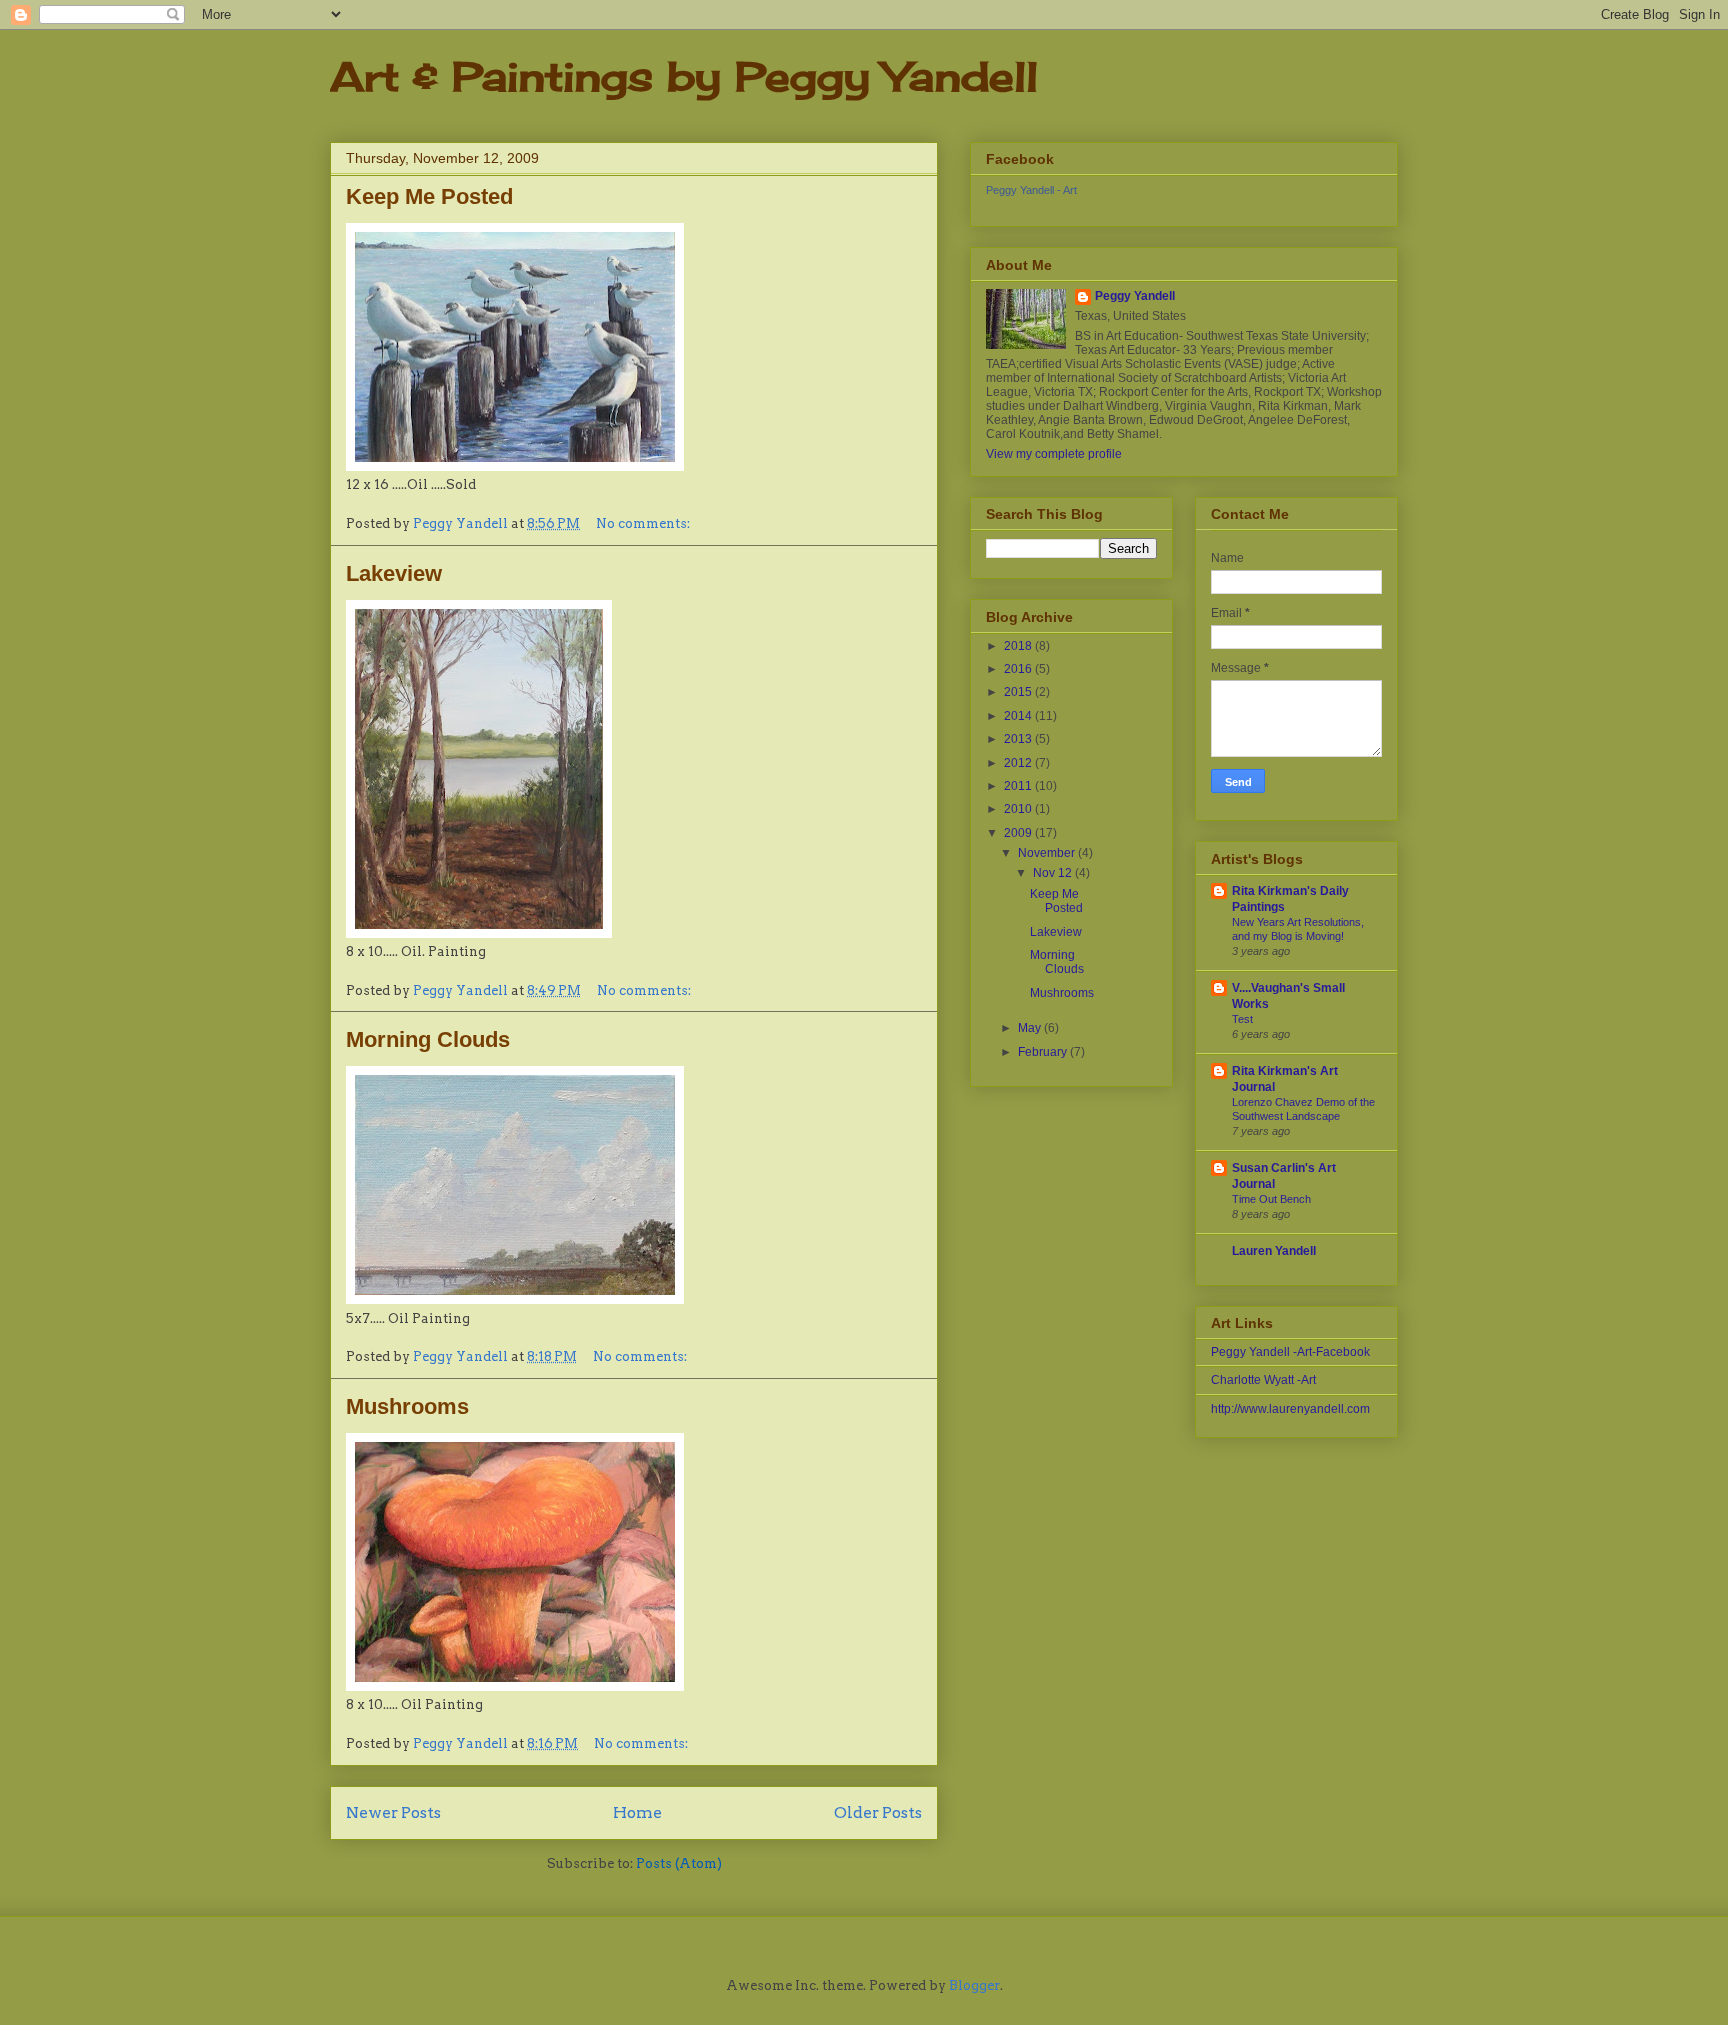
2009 (1019, 833)
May (1031, 1028)
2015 (1019, 692)
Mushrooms (407, 1406)
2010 (1019, 809)
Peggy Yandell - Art (1031, 190)
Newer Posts (393, 1812)
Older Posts (878, 1812)
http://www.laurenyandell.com (1290, 1409)
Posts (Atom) (679, 1863)
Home (637, 1812)
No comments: (644, 523)
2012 (1019, 763)
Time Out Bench (1271, 1199)
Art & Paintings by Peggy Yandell (684, 76)
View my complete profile (1054, 454)
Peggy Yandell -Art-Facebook (1290, 1352)
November (1048, 853)
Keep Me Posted (429, 196)
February (1044, 1052)
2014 (1019, 716)
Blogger (974, 1985)
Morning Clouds (428, 1039)
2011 (1019, 786)
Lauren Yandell (1274, 1251)
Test (1242, 1019)
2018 (1019, 646)
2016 (1019, 669)
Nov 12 (1054, 873)
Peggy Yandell (1135, 296)
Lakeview (394, 573)
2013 (1019, 739)
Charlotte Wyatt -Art (1263, 1380)
